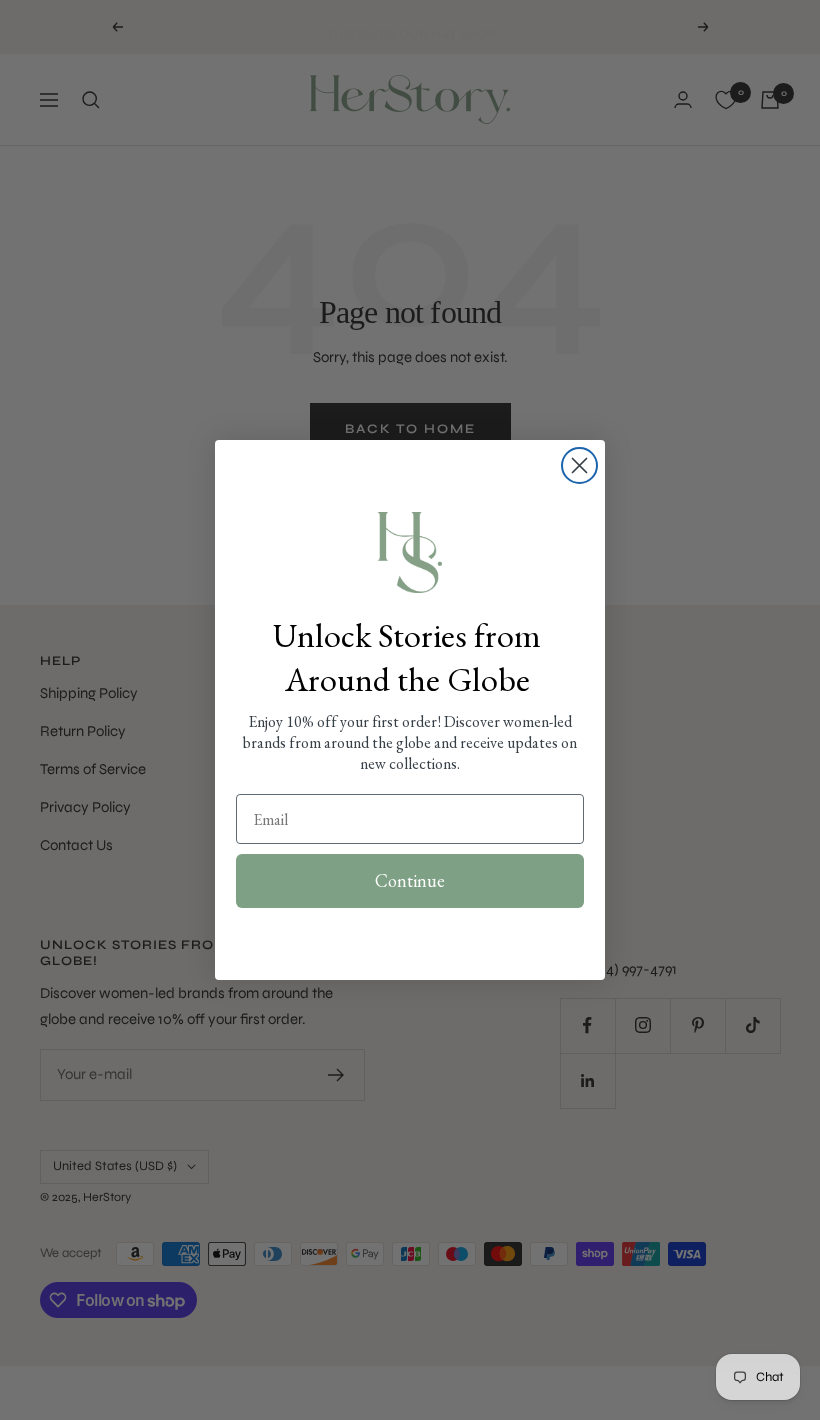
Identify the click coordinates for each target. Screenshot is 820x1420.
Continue (410, 880)
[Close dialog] (579, 465)
